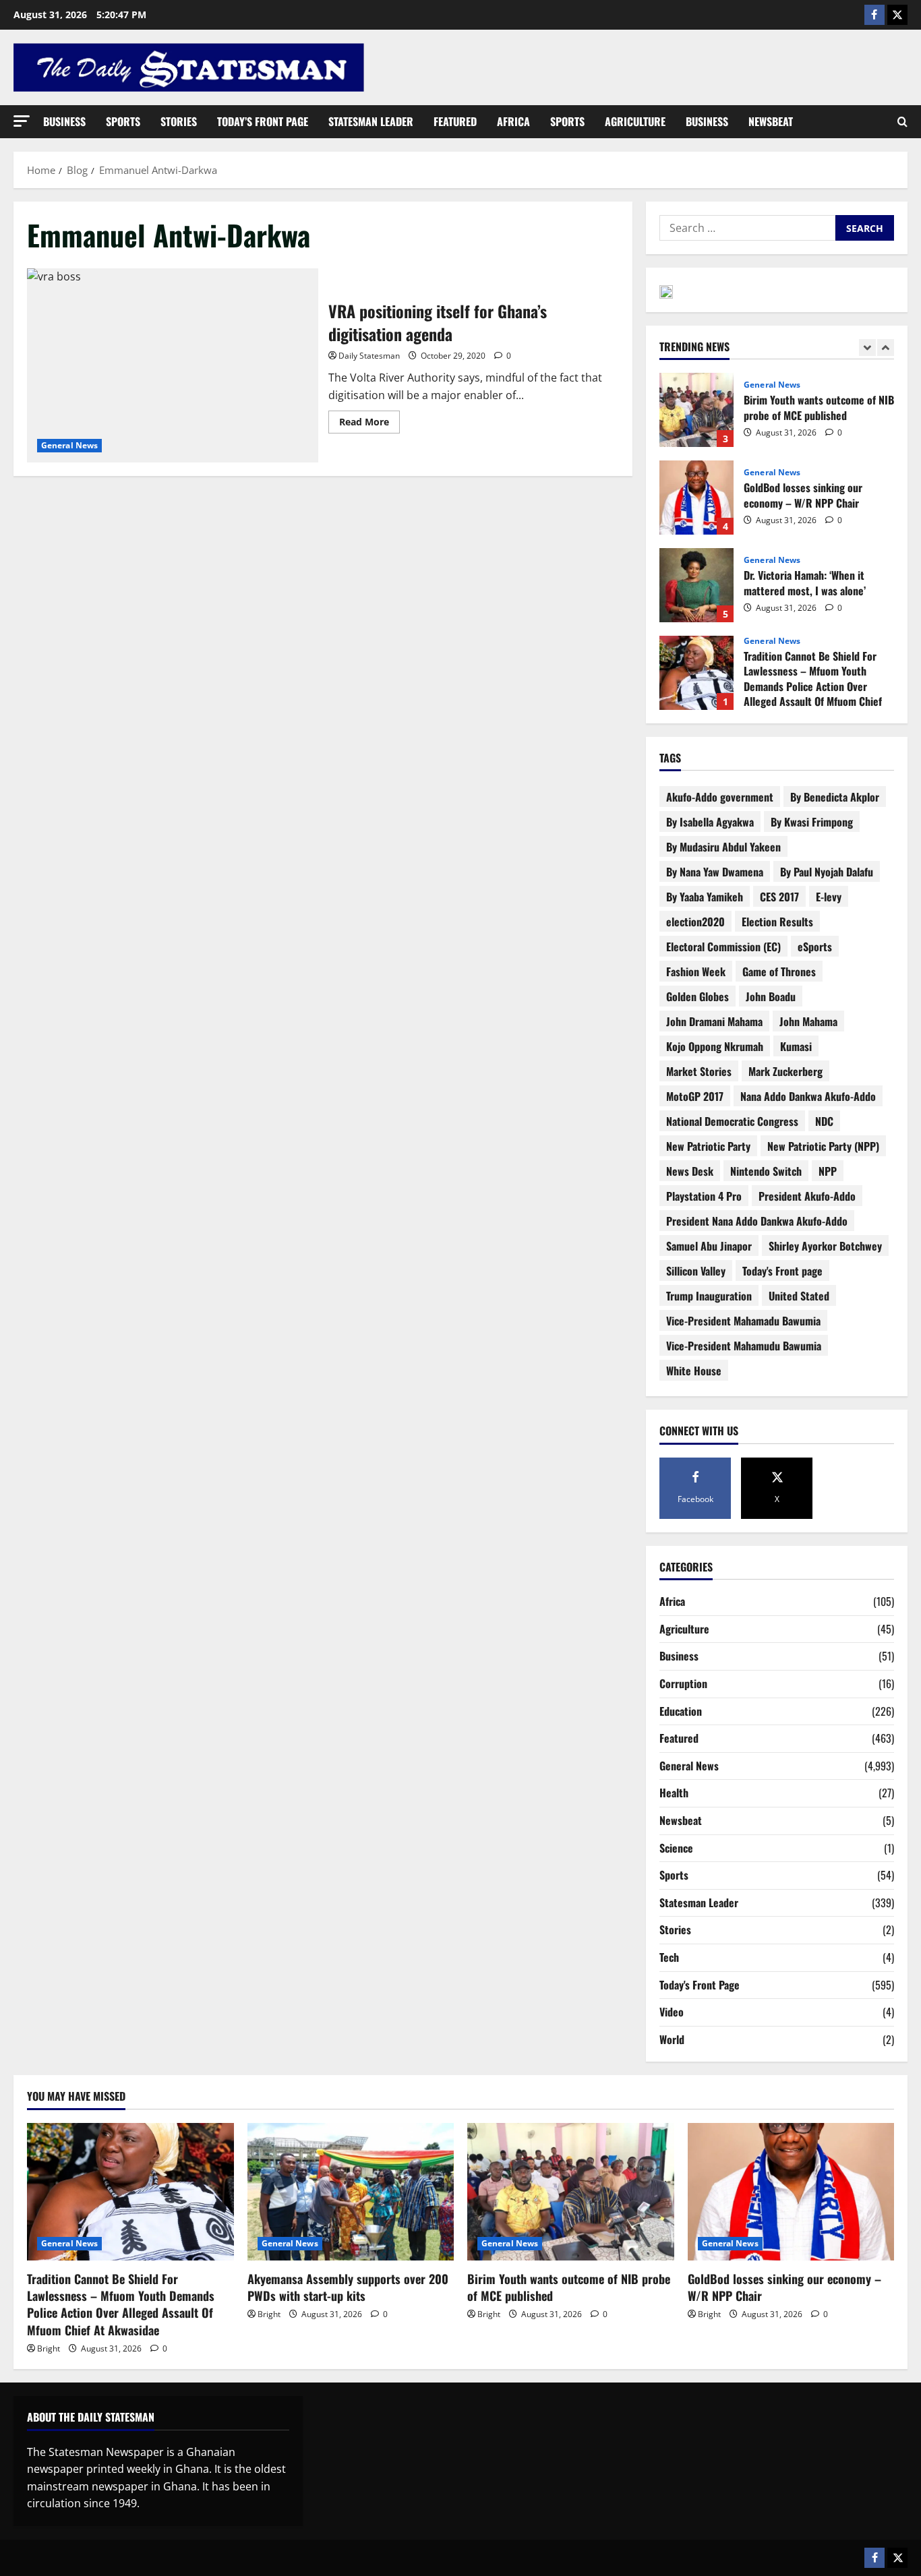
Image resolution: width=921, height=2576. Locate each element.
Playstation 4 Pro (704, 1196)
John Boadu (771, 996)
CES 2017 (779, 897)
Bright (49, 2348)
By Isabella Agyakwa (710, 822)
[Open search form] (902, 122)
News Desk (690, 1171)
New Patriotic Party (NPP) (823, 1146)
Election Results (777, 922)
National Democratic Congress (732, 1121)
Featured (455, 121)
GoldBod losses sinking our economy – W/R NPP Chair (696, 498)
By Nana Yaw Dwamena (715, 872)
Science (676, 1848)
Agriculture (635, 121)
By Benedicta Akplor (835, 797)
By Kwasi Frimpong (812, 822)
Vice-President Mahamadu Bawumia (743, 1321)
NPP (828, 1171)
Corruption (683, 1683)
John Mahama (808, 1021)
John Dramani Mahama (714, 1021)
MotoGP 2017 (695, 1096)
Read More (369, 419)
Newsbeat (771, 121)
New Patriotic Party (708, 1146)
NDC (824, 1121)
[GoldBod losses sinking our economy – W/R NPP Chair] (791, 2192)
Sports (123, 121)
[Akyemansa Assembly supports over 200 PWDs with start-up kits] (351, 2192)
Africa (513, 121)
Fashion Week (696, 971)
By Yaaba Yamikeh (705, 897)
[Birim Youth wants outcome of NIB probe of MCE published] (571, 2192)
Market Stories (699, 1071)
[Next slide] (886, 348)
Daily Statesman (369, 356)
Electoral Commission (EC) (723, 947)
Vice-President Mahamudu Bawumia (744, 1346)
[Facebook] (874, 15)
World (672, 2039)
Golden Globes (697, 996)
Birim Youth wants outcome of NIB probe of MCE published (696, 410)
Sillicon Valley (696, 1271)
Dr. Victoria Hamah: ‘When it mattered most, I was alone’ (696, 585)
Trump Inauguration (709, 1296)
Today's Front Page (700, 1985)
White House (694, 1371)
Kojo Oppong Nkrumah (715, 1046)
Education (681, 1711)
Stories (179, 121)
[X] (897, 15)
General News (69, 445)
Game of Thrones (779, 971)
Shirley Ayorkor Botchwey (825, 1246)
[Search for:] (747, 228)
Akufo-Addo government (720, 797)
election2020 (695, 922)
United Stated (799, 1296)
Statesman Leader (371, 121)
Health (674, 1793)
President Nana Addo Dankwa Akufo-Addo (757, 1221)
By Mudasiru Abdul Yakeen (723, 847)
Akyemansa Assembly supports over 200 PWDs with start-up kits (348, 2287)
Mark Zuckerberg (785, 1071)
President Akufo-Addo (807, 1196)
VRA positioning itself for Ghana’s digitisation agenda (173, 365)
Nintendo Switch (766, 1171)
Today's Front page (782, 1271)
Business (64, 121)
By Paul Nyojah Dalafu (827, 872)
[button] (22, 121)
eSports (815, 947)
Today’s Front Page (263, 121)
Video (672, 2012)
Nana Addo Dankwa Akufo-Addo (808, 1096)
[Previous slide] (867, 348)
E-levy (829, 897)
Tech (669, 1957)
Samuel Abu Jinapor (709, 1246)
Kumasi (796, 1046)
